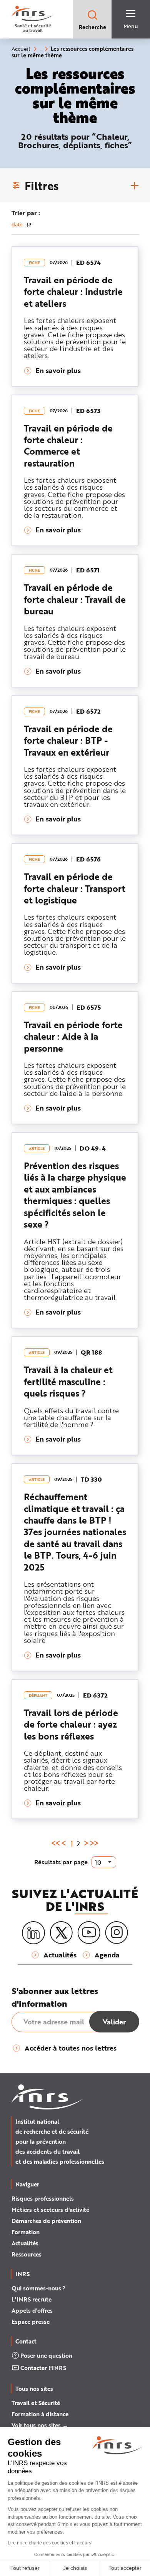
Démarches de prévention (46, 2221)
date (17, 224)
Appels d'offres (32, 2310)
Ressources (27, 2254)
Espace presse (31, 2322)
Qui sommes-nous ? (38, 2288)
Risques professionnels (43, 2198)
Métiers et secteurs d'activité (50, 2210)
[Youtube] (89, 1933)
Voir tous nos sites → (40, 2425)
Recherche (92, 27)
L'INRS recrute (32, 2299)
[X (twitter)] (61, 1933)
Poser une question (46, 2355)
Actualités (25, 2243)
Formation (26, 2232)
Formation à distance (40, 2414)
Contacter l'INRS (43, 2368)
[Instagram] (117, 1933)
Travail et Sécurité (36, 2403)
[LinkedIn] (33, 1933)
